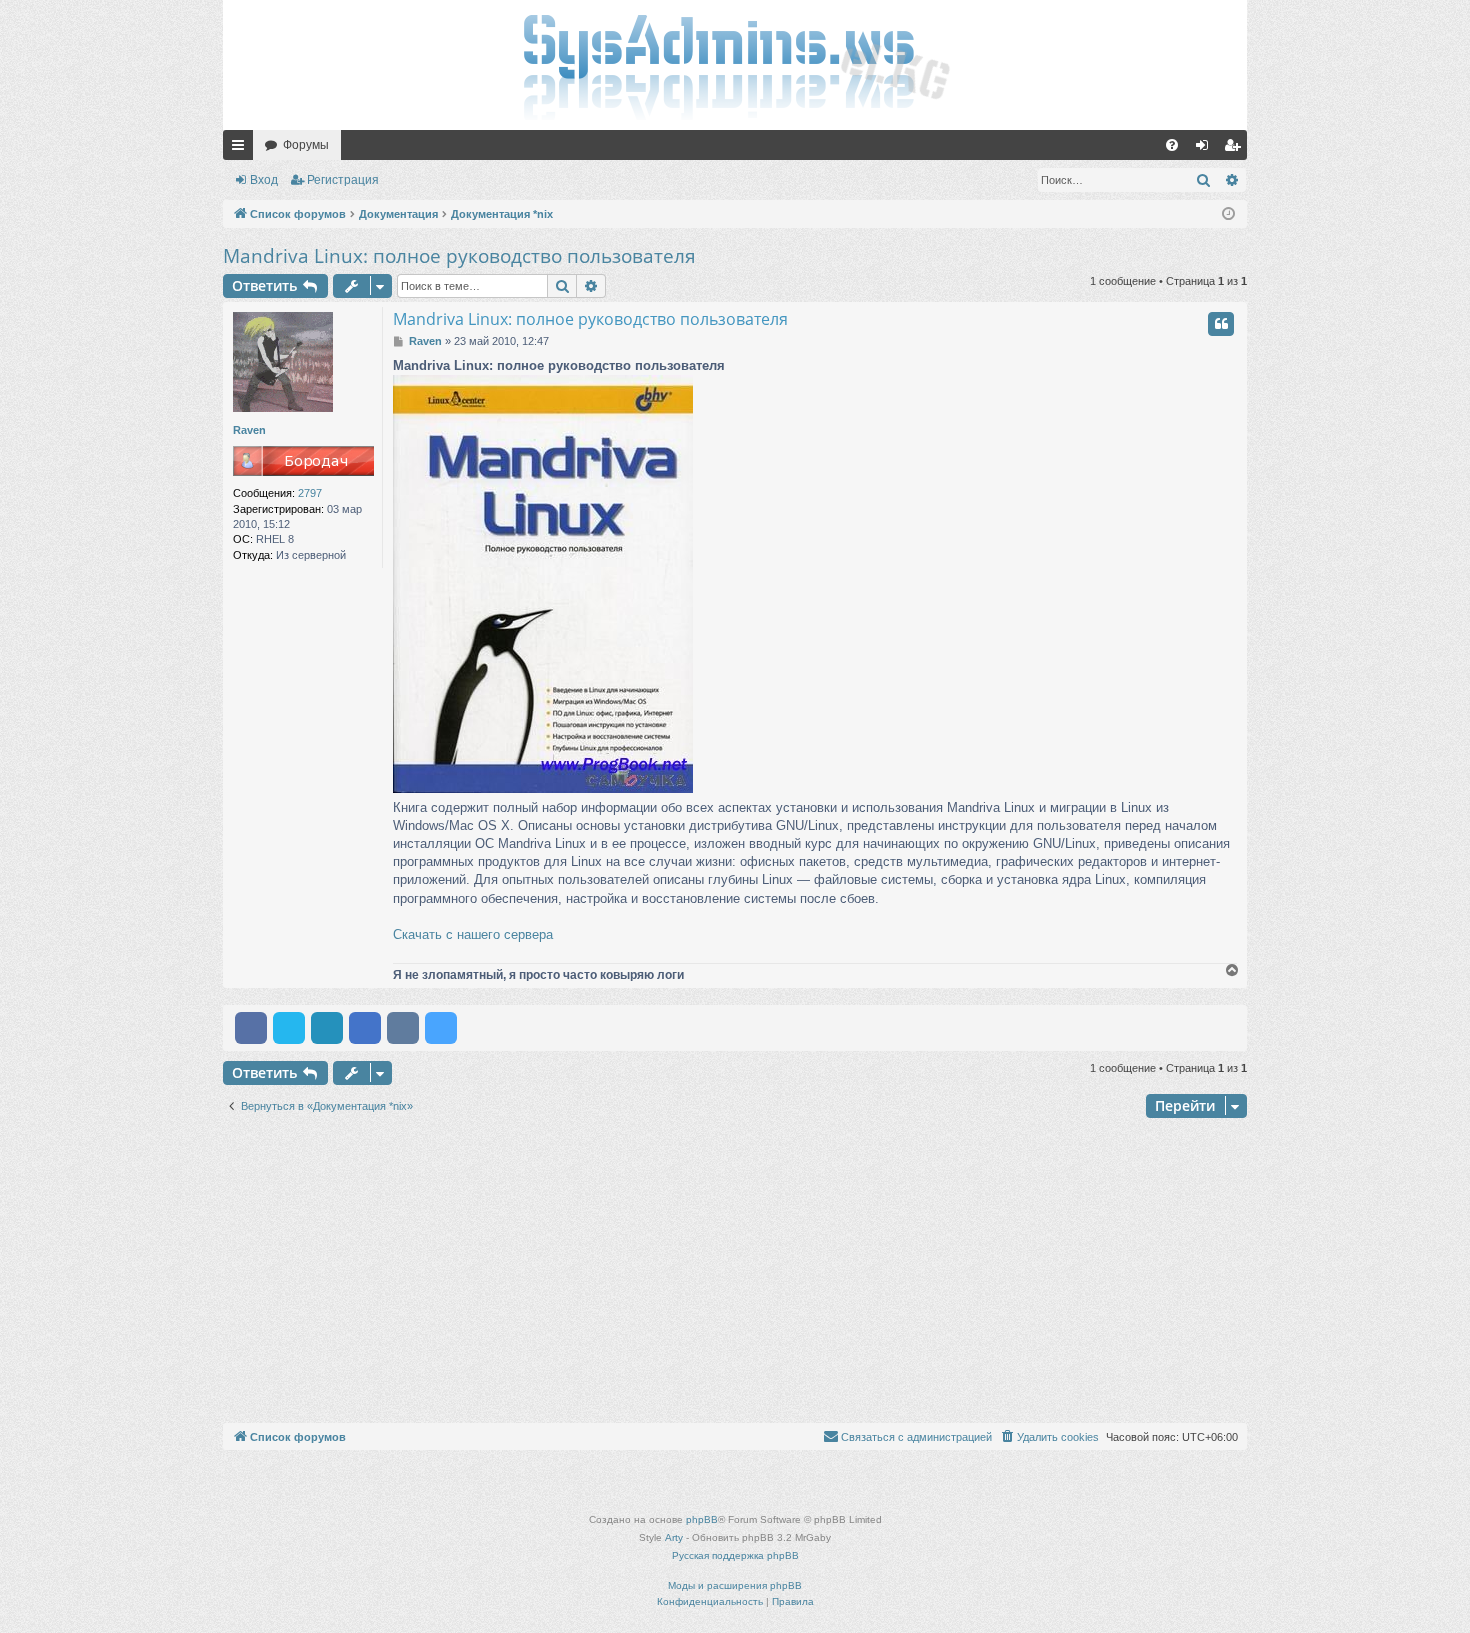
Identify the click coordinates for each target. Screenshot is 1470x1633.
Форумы (306, 145)
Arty (674, 1537)
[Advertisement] (735, 1273)
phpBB (702, 1519)
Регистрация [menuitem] (1236, 149)
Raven (249, 430)
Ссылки (242, 149)
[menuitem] (1172, 145)
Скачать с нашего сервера (473, 934)
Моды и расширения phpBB (735, 1585)
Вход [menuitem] (1206, 149)
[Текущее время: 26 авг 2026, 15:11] (1228, 214)
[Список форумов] (735, 65)
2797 (310, 493)
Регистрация (343, 180)
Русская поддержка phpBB (735, 1555)
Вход (264, 180)
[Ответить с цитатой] (1221, 324)
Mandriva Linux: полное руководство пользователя (459, 256)
